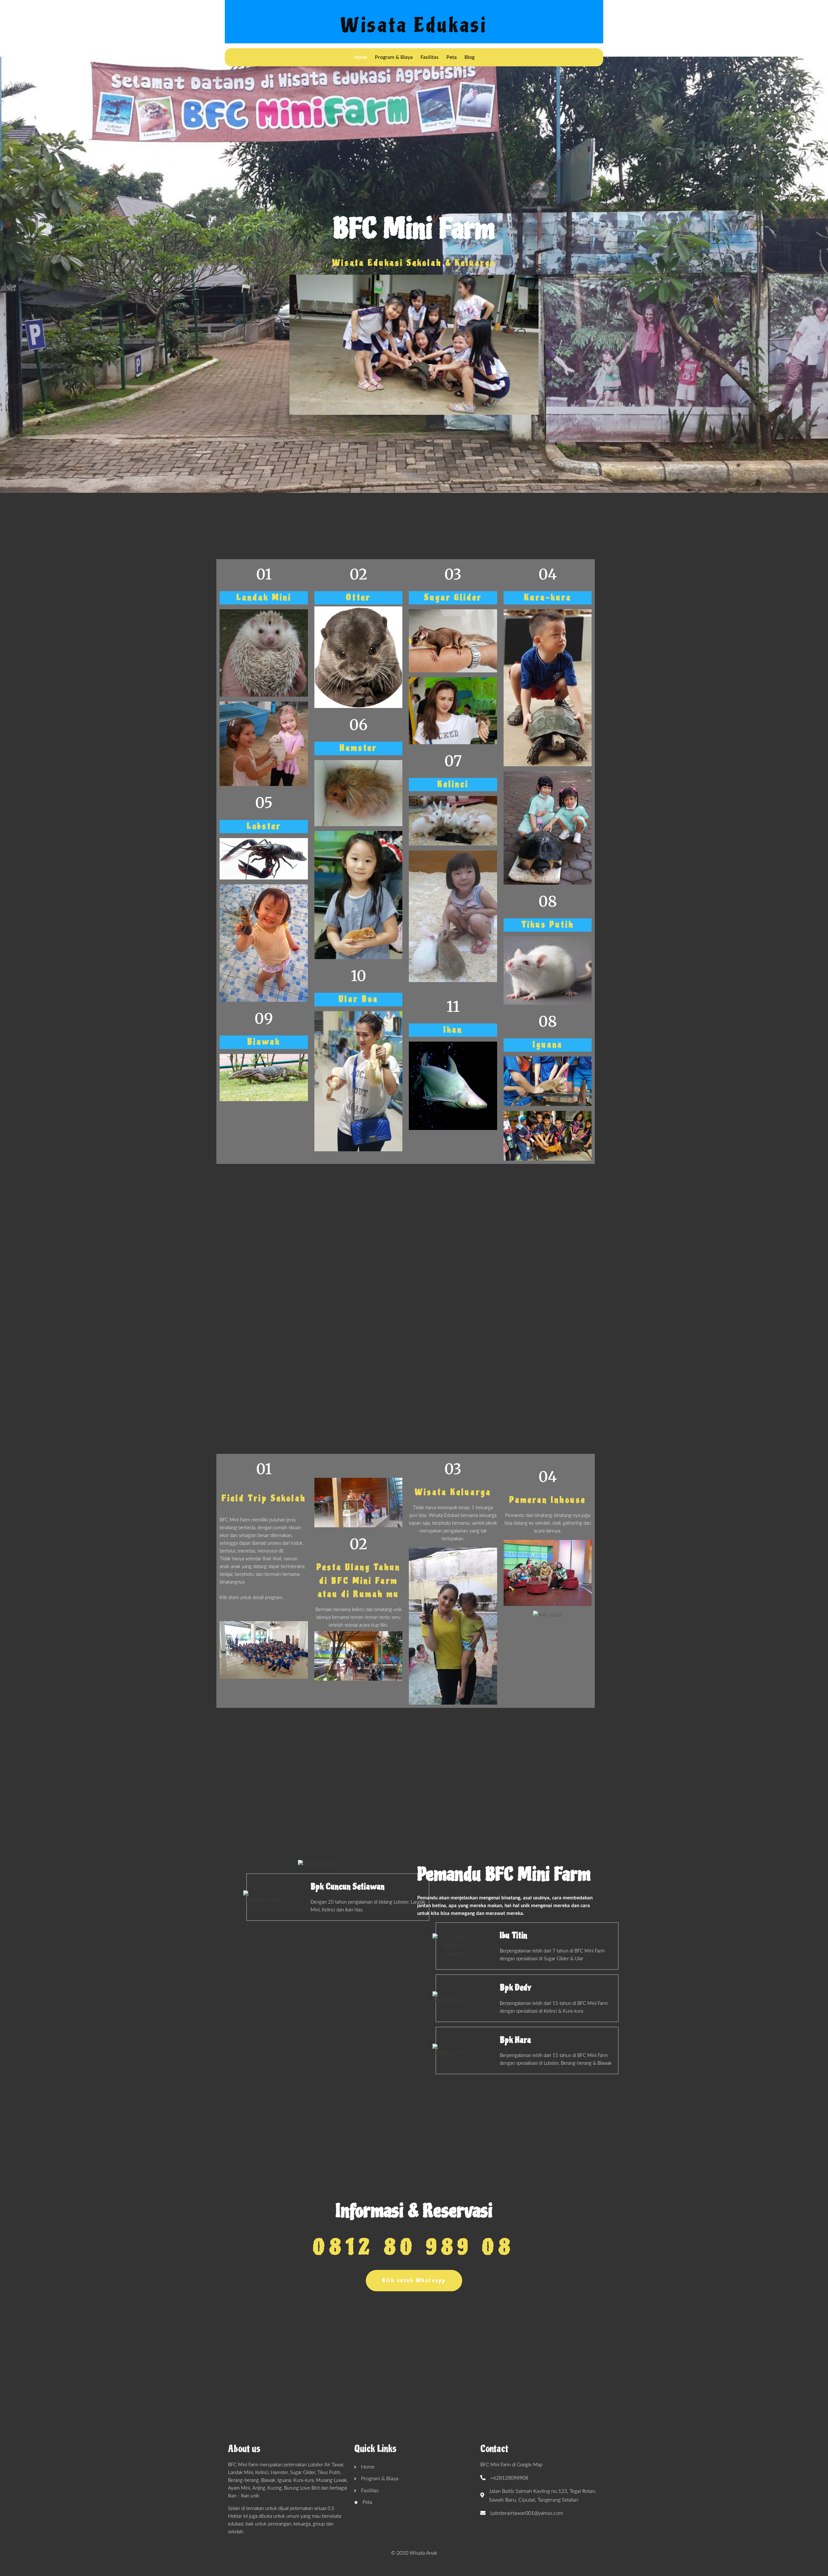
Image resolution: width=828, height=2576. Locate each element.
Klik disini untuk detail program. (251, 1598)
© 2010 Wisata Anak (414, 2553)
